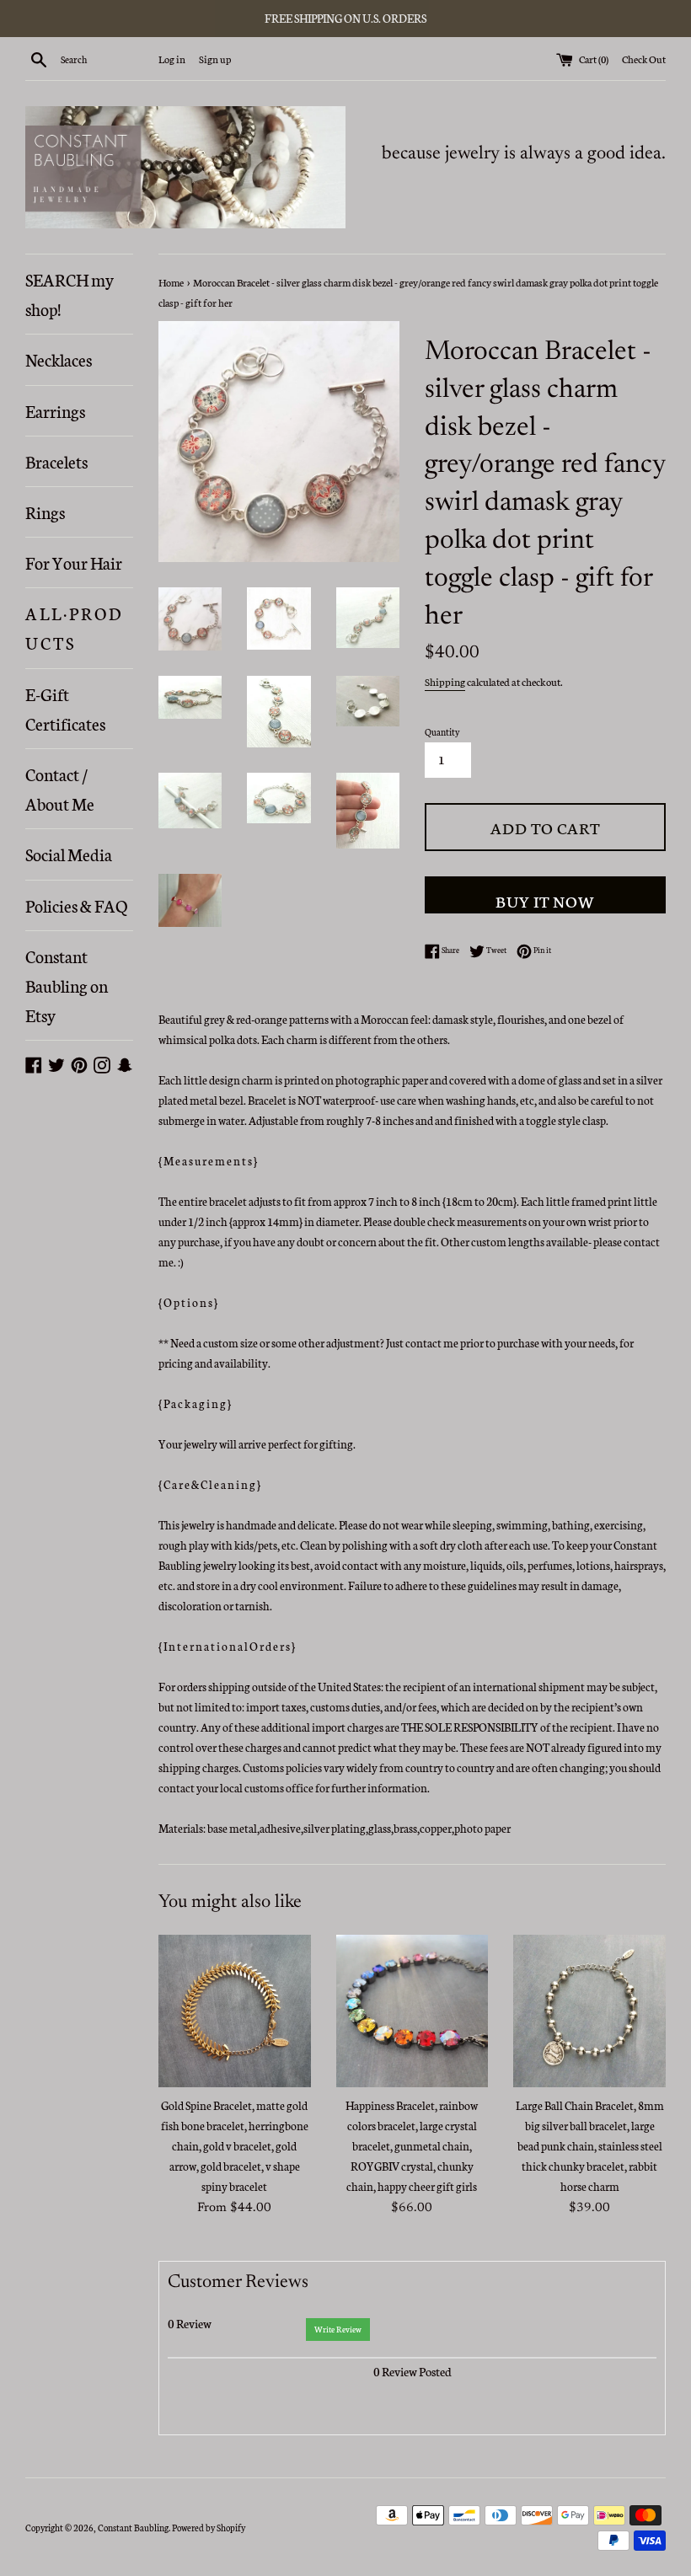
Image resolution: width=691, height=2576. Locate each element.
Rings (45, 511)
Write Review (338, 2329)
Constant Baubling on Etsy (67, 985)
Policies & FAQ (76, 905)
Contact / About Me (60, 788)
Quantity (442, 732)
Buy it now (545, 900)
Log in (172, 59)
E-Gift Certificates (65, 708)
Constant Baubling (133, 2528)
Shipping (445, 681)
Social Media (69, 854)
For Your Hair (74, 562)
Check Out (644, 59)
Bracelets (56, 461)
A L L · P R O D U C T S (73, 627)
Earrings (55, 410)
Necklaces (59, 359)
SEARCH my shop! (70, 294)
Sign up (215, 59)
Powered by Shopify (209, 2528)
